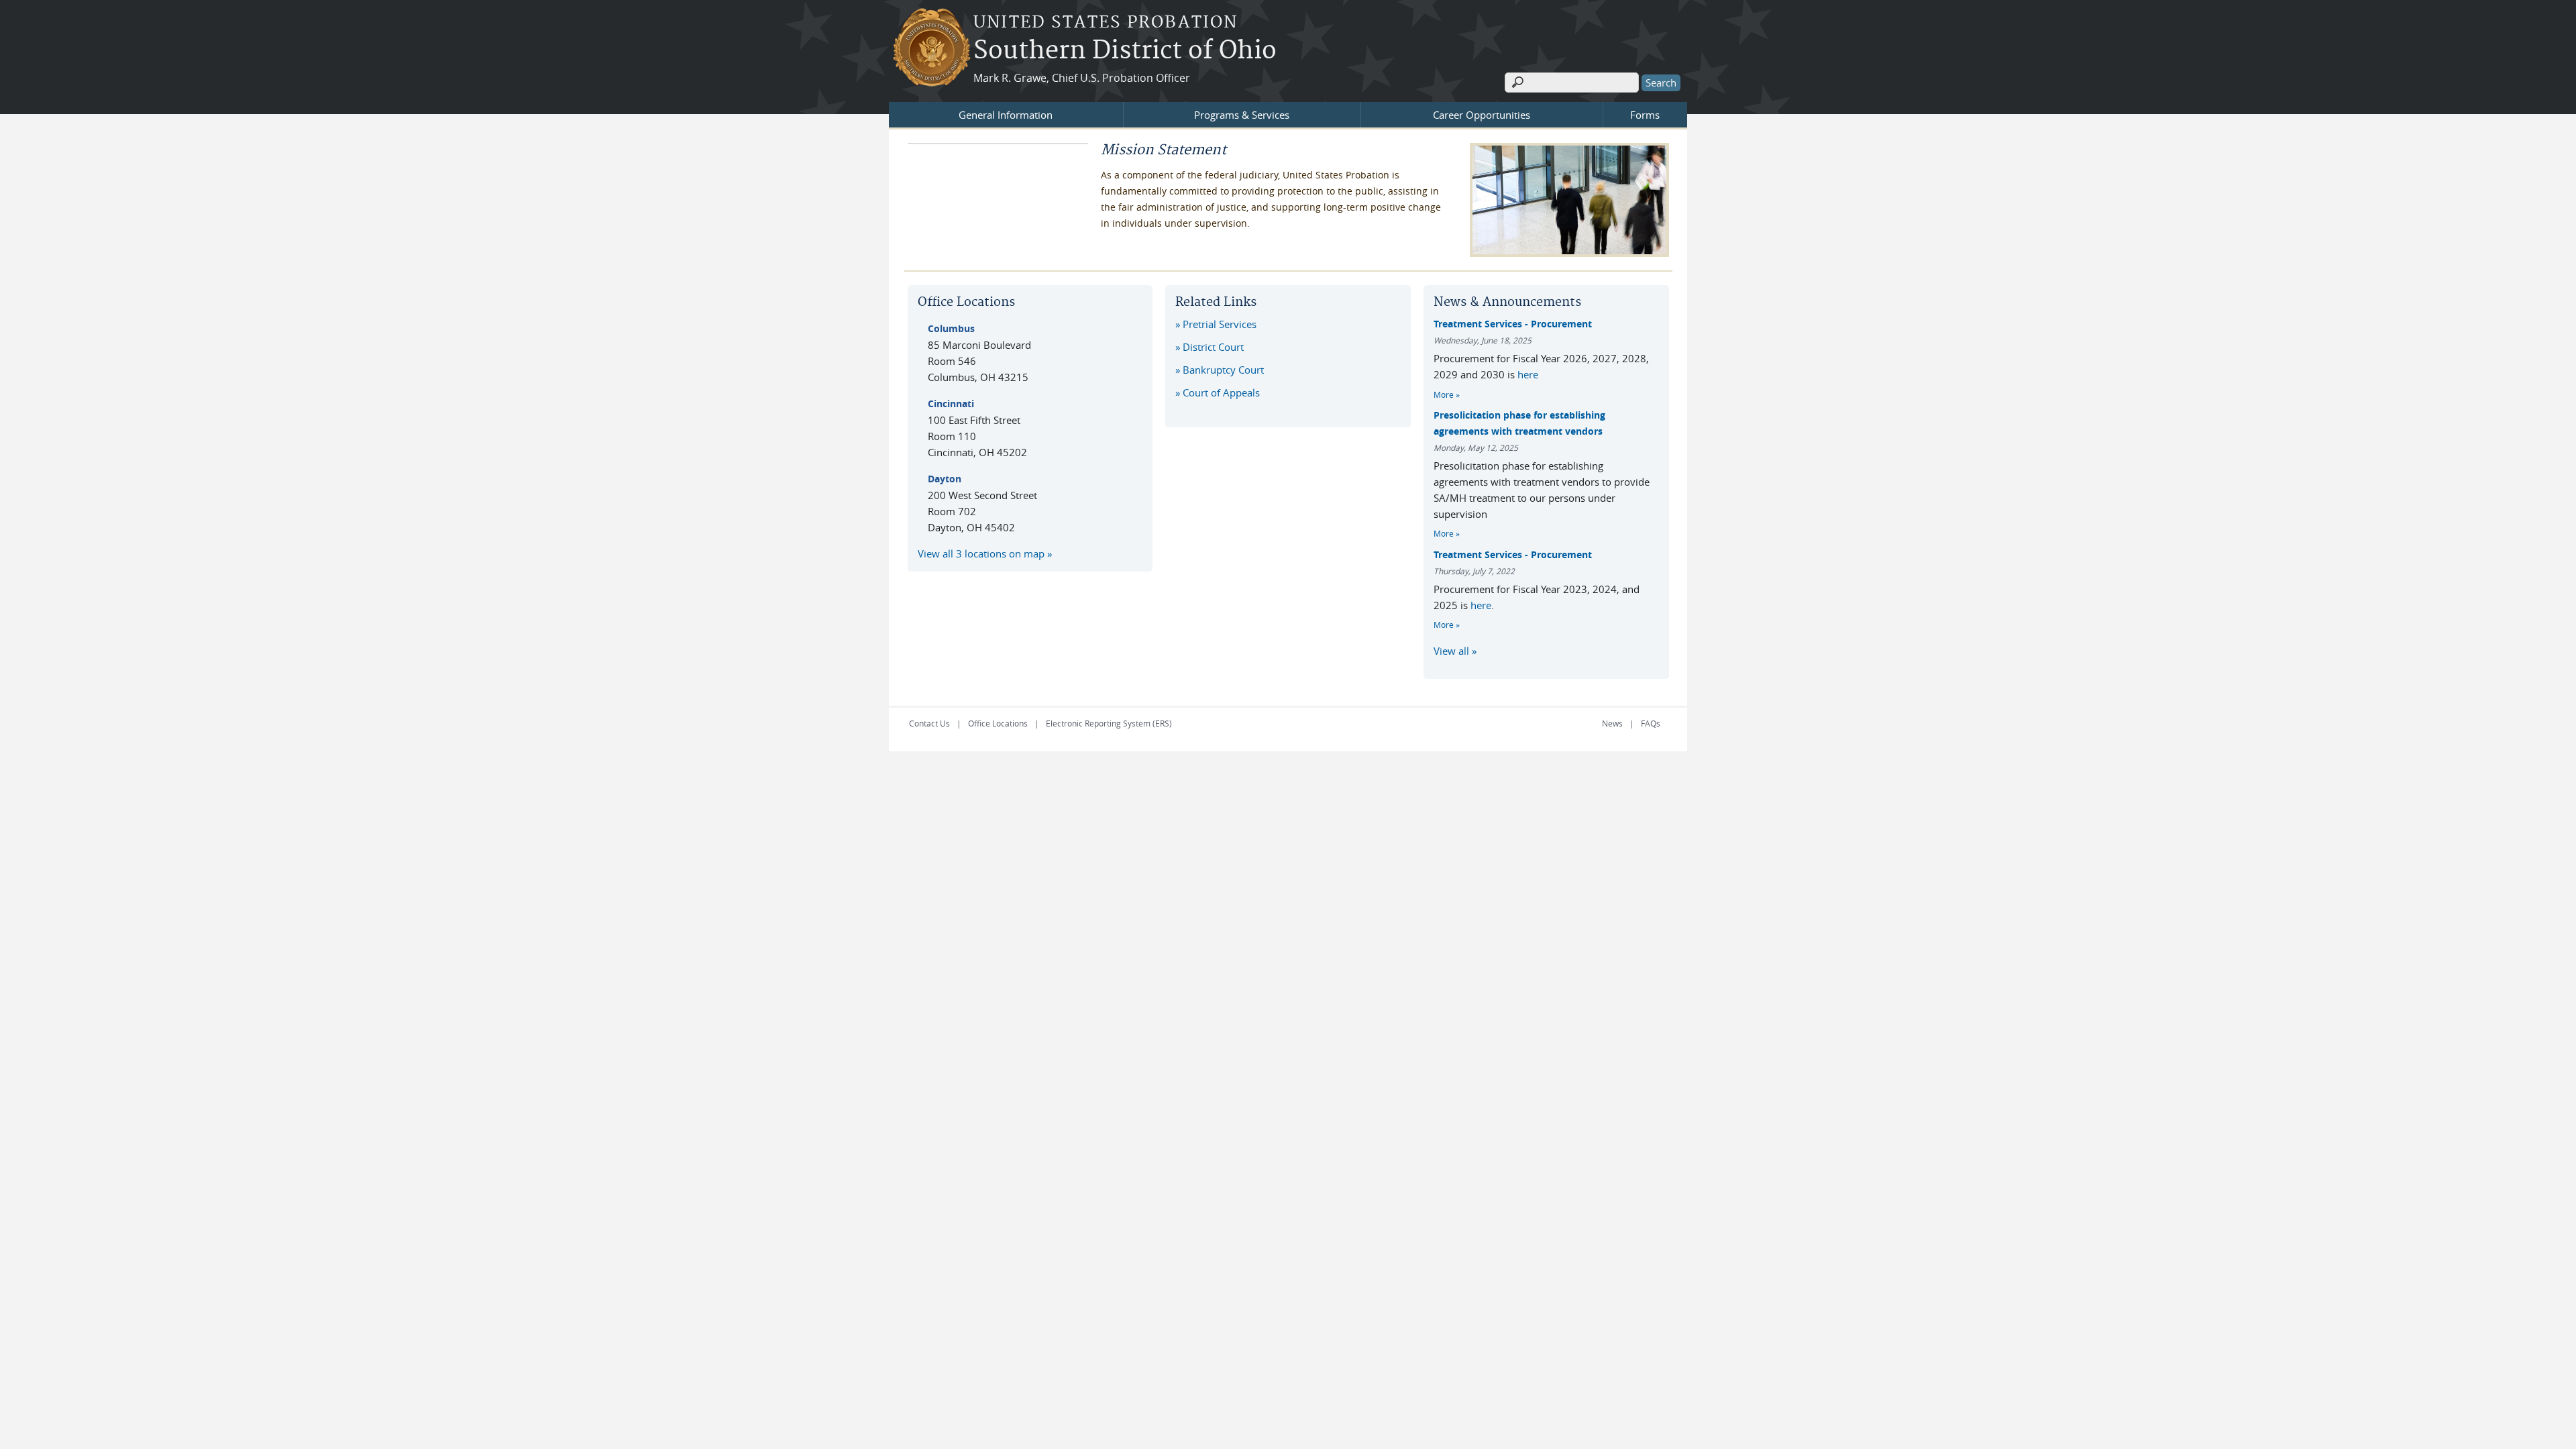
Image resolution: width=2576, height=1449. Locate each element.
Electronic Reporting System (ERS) (1109, 723)
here (1528, 374)
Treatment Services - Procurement (1513, 324)
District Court (1213, 347)
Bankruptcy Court (1223, 370)
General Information (1006, 115)
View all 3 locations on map (981, 553)
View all (1451, 651)
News (1612, 723)
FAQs (1651, 723)
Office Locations (998, 723)
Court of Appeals (1221, 392)
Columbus (951, 328)
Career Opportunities (1482, 115)
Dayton (945, 479)
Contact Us (929, 723)
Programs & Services (1242, 115)
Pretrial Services (1220, 324)
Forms (1645, 115)
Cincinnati (951, 404)
